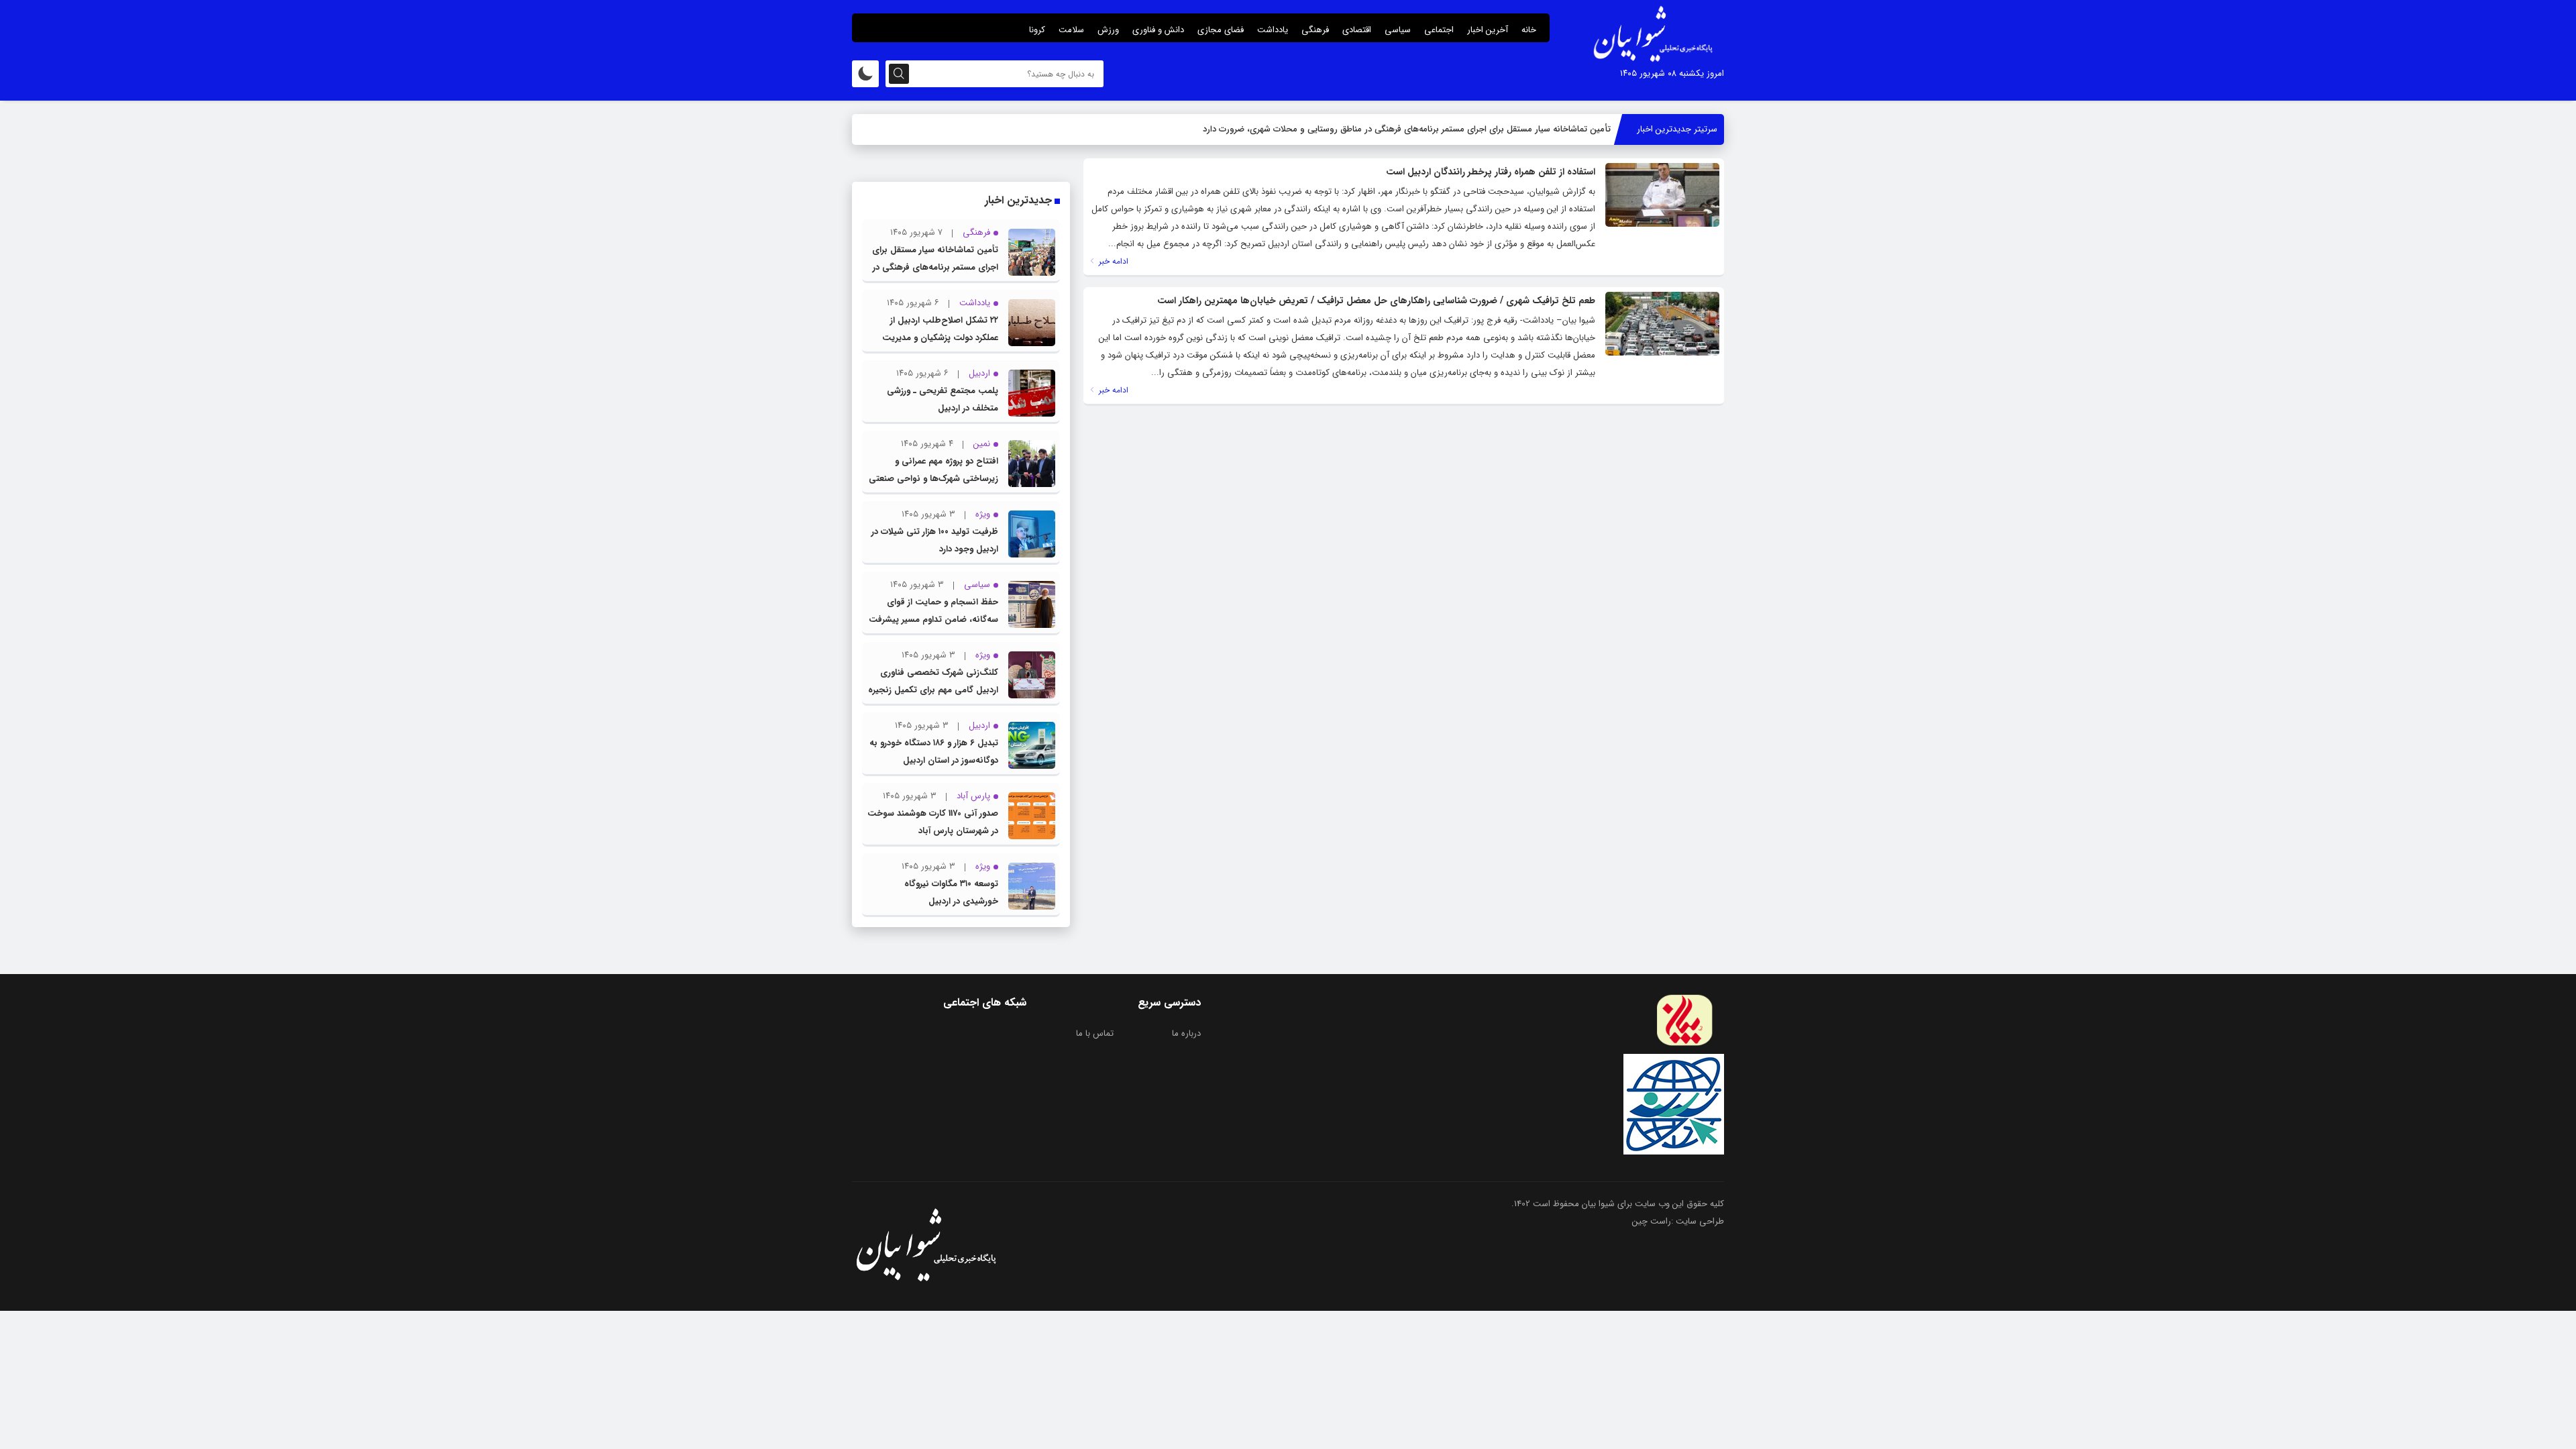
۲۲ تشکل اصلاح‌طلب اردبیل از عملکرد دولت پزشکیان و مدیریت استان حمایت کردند (940, 338)
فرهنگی (1315, 30)
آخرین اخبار (1488, 30)
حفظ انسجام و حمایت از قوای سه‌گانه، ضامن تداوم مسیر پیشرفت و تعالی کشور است (933, 620)
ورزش (1108, 30)
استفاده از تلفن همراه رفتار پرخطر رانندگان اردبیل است (1491, 172)
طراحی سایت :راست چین (1678, 1221)
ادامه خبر (1112, 261)
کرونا (1037, 30)
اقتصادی (1357, 30)
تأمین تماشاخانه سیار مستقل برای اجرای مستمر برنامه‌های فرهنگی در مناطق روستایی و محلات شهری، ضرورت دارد (1407, 129)
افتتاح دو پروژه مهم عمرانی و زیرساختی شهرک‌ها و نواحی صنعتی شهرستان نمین (933, 479)
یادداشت (1273, 30)
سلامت (1071, 30)
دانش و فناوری (1158, 30)
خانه (1529, 30)
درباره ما (1186, 1033)
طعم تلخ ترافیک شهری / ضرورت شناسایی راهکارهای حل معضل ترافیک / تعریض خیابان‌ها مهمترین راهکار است (1376, 301)
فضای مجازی (1221, 30)
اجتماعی (1439, 30)
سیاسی (1398, 30)
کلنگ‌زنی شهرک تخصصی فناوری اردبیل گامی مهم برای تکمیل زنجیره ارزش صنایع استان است (933, 690)
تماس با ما (1095, 1033)
